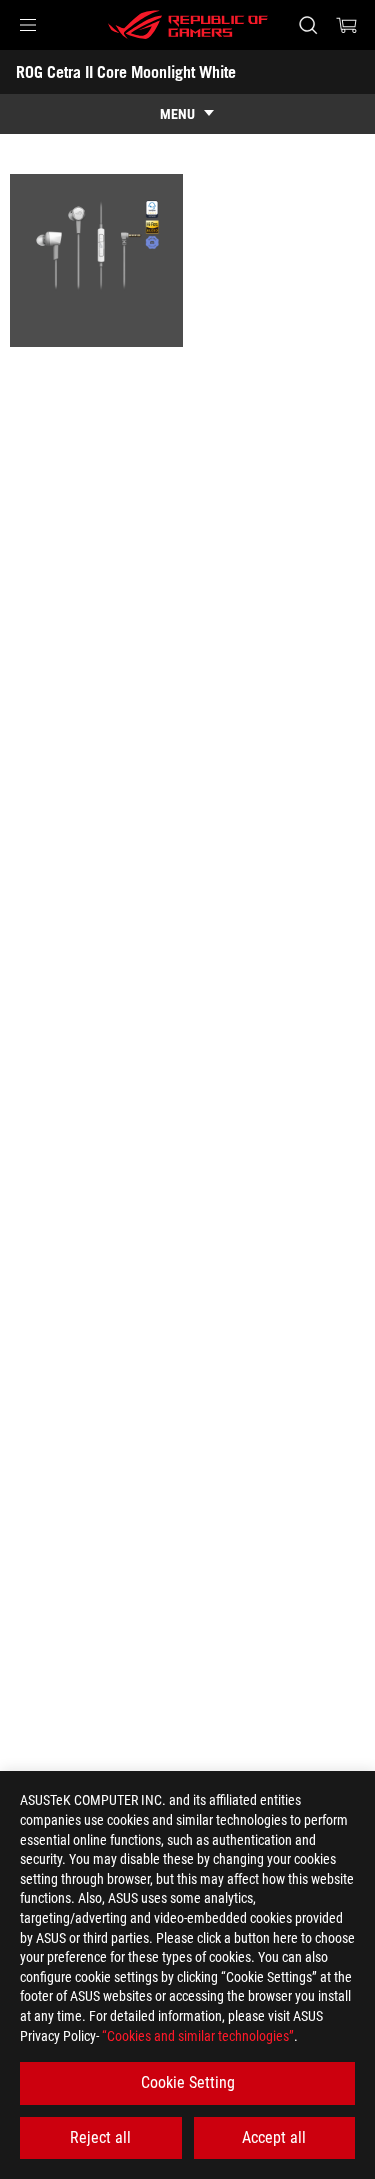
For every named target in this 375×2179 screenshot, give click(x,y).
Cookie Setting (188, 2082)
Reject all (100, 2137)
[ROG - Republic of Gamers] (188, 25)
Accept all (274, 2137)
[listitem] (96, 260)
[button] (28, 25)
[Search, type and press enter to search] (307, 25)
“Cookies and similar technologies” (198, 2036)
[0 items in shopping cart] (347, 25)
